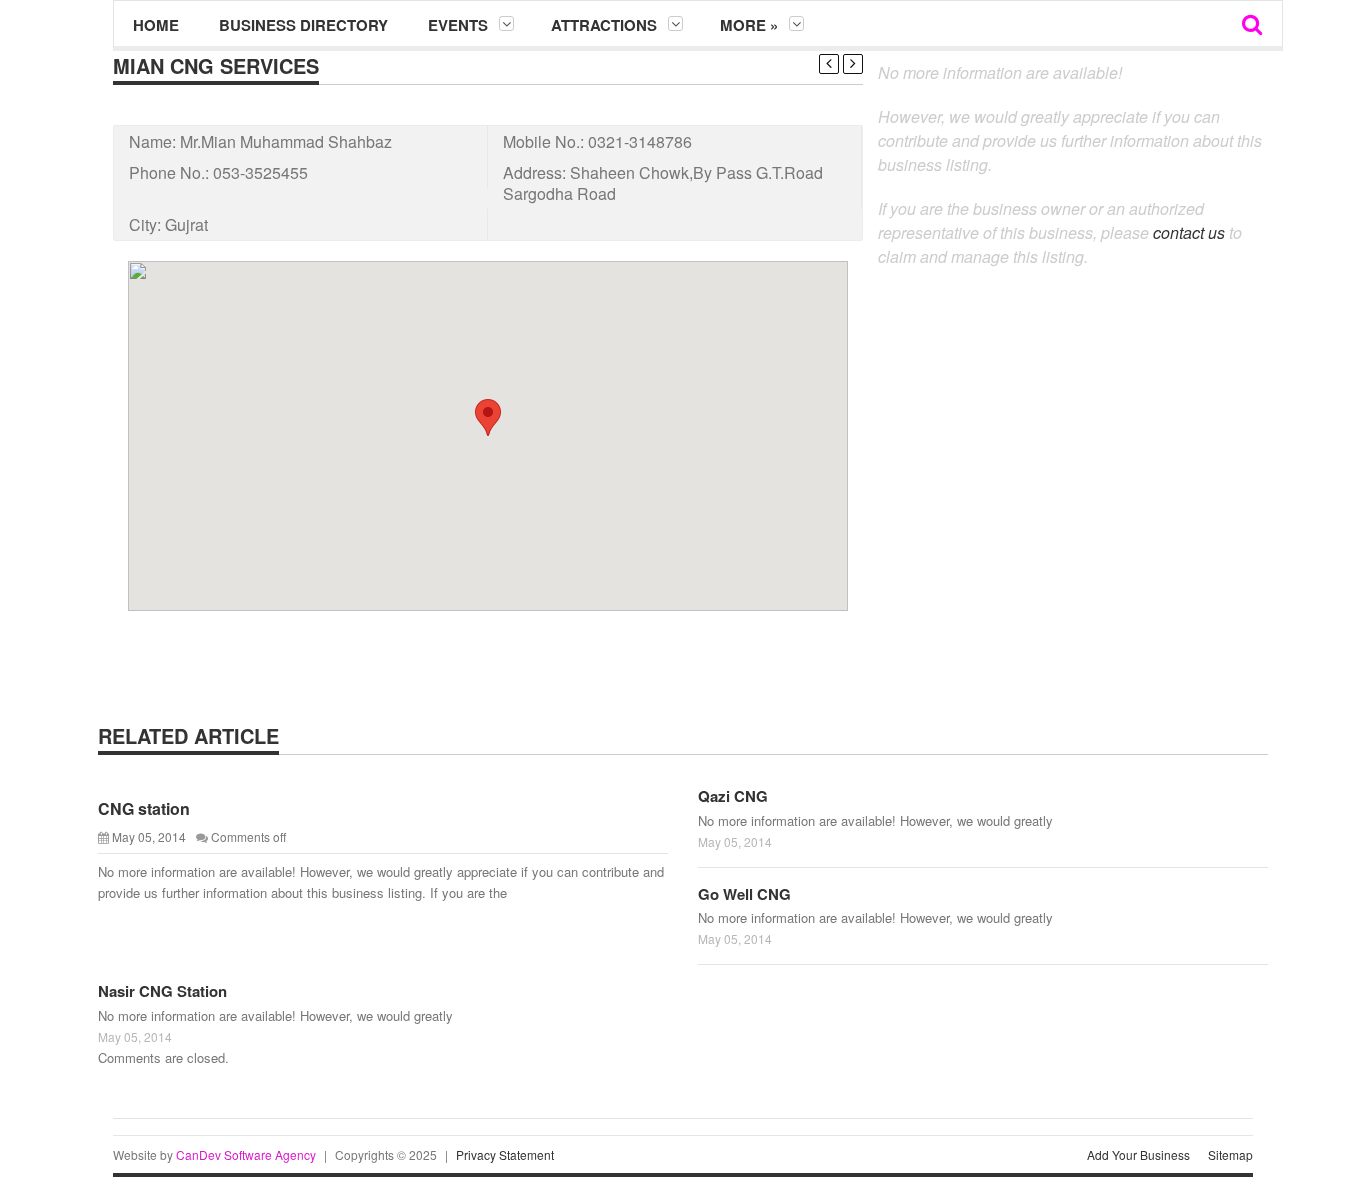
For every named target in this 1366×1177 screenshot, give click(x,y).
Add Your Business (1138, 1154)
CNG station (144, 808)
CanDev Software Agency (246, 1154)
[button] (488, 417)
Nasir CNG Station (162, 991)
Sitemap (1230, 1154)
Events (458, 25)
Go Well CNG (744, 894)
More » (749, 25)
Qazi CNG (733, 796)
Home (156, 25)
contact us (1189, 232)
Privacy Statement (505, 1154)
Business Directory (303, 25)
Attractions (604, 25)
